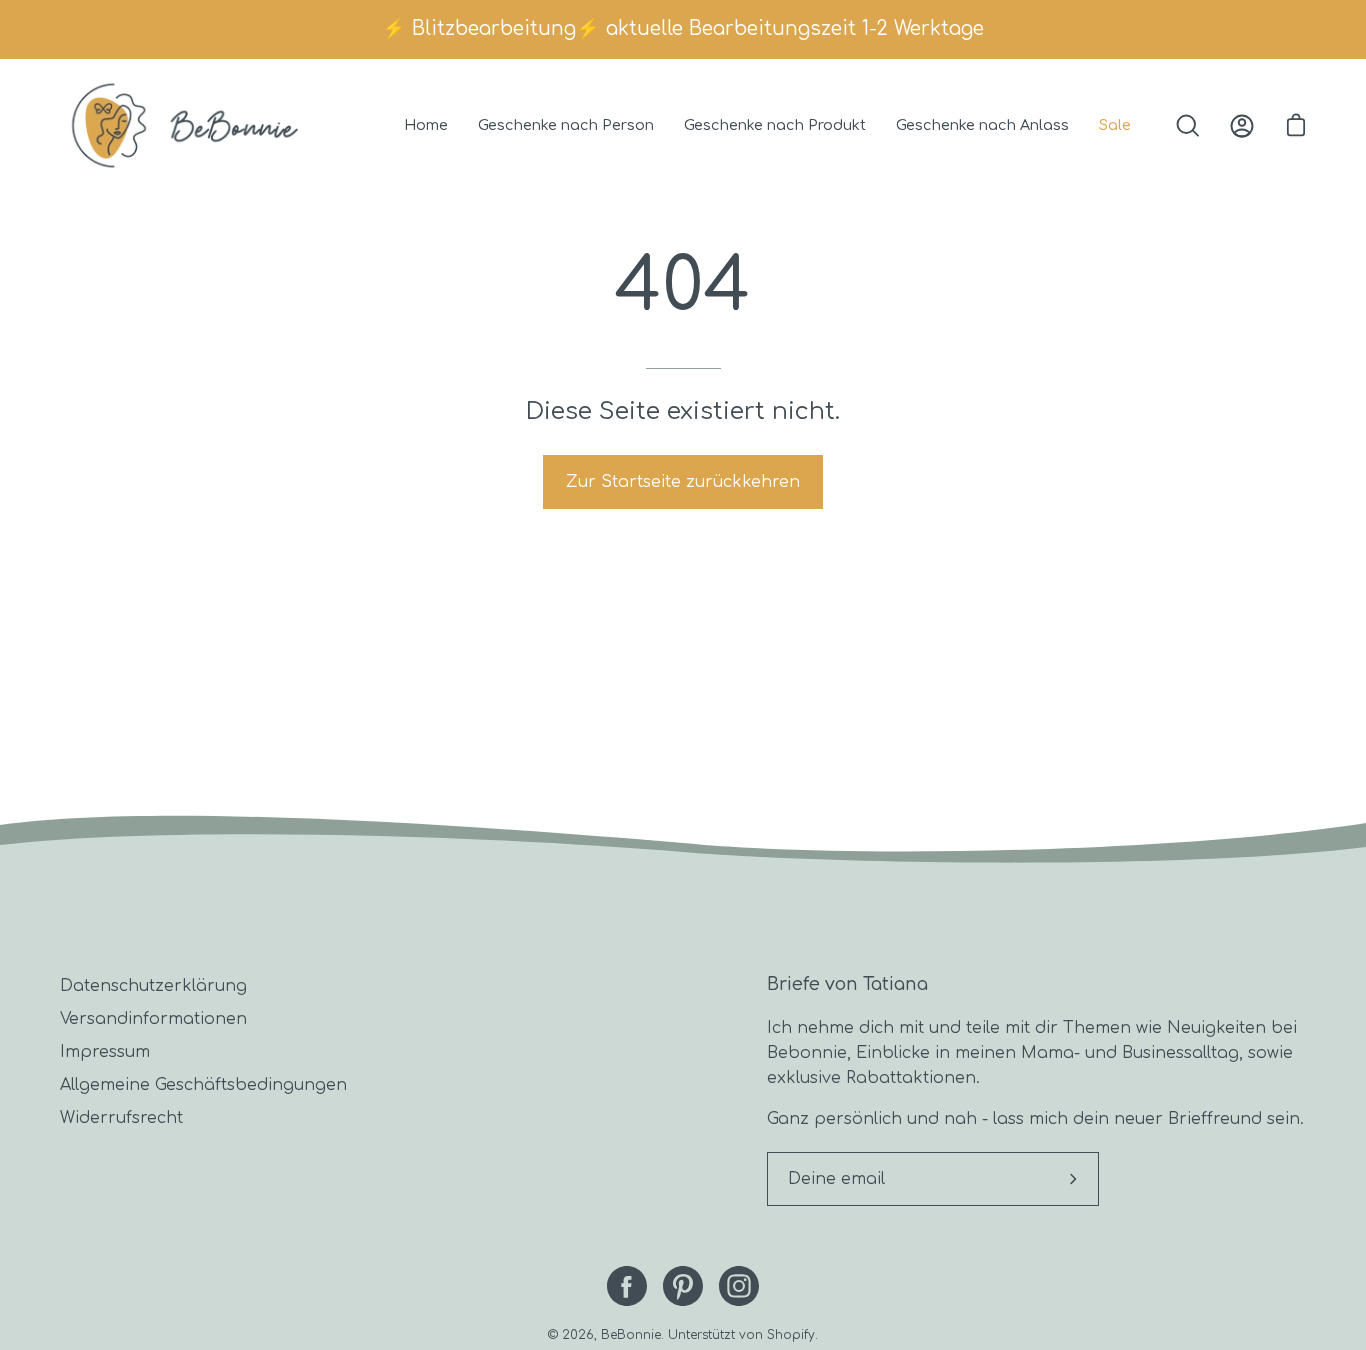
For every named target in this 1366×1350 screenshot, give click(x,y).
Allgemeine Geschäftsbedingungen (203, 1085)
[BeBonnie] (185, 125)
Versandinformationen (153, 1019)
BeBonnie (631, 1335)
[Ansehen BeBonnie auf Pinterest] (683, 1286)
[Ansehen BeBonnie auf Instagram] (739, 1286)
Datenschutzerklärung (153, 986)
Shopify (791, 1335)
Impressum (105, 1052)
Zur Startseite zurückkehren (683, 482)
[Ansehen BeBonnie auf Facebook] (627, 1286)
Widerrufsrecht (121, 1118)
